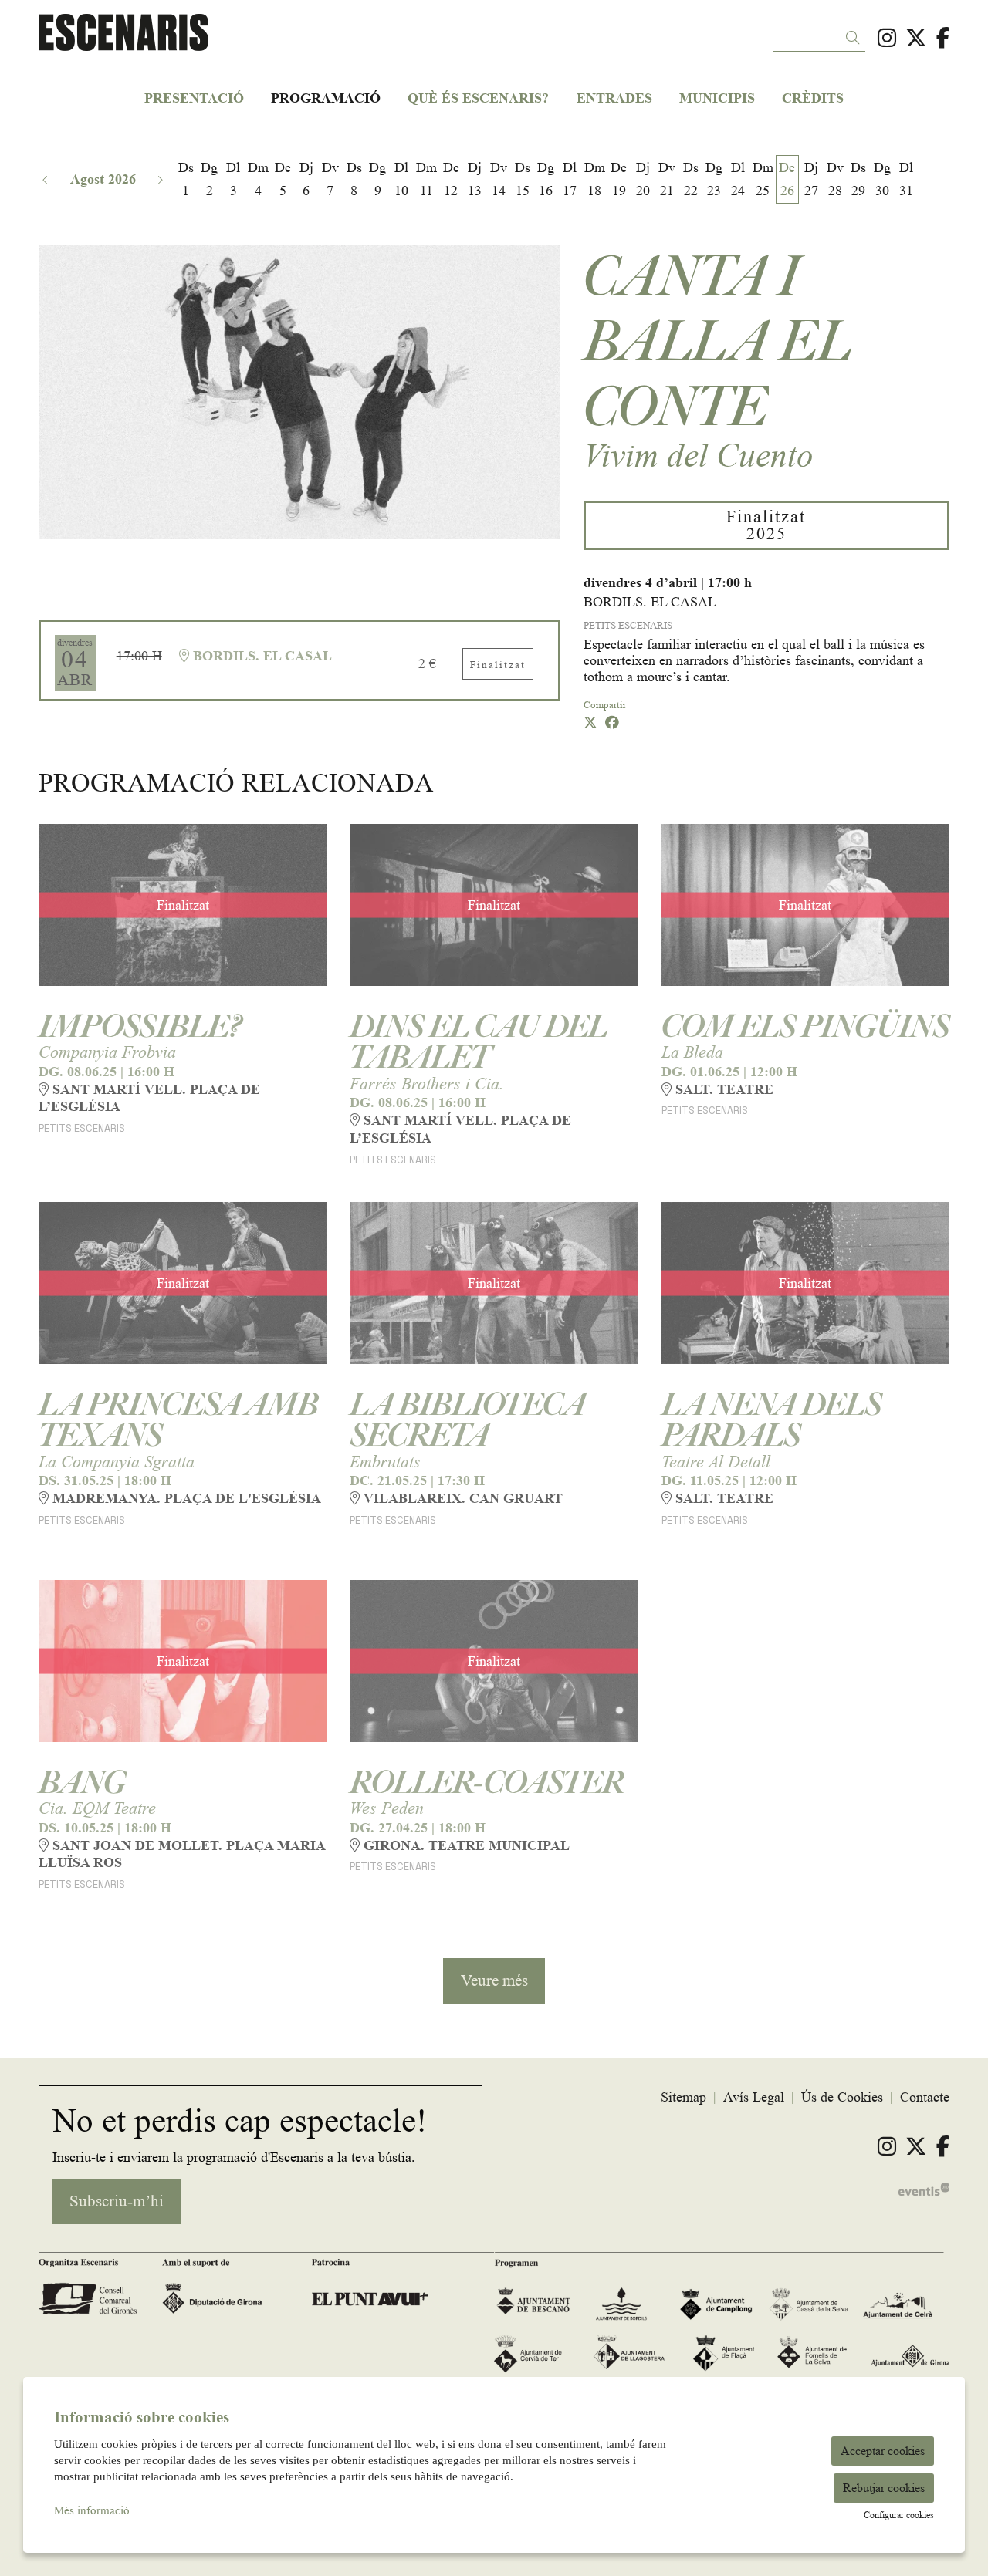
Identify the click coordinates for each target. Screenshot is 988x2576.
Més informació (92, 2511)
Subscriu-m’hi (494, 736)
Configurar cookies (899, 2515)
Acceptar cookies (883, 2451)
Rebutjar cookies (884, 2488)
